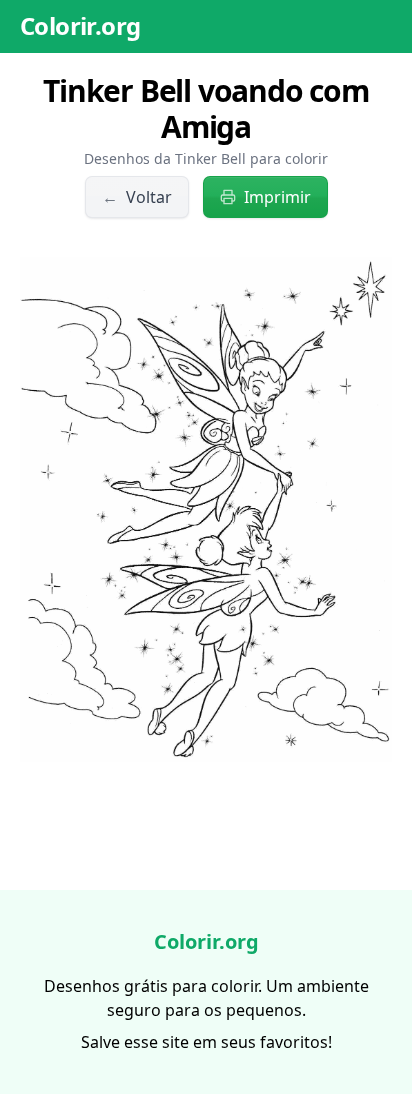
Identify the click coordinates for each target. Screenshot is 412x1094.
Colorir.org (80, 25)
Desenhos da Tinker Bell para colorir (206, 158)
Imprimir (277, 197)
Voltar (137, 197)
